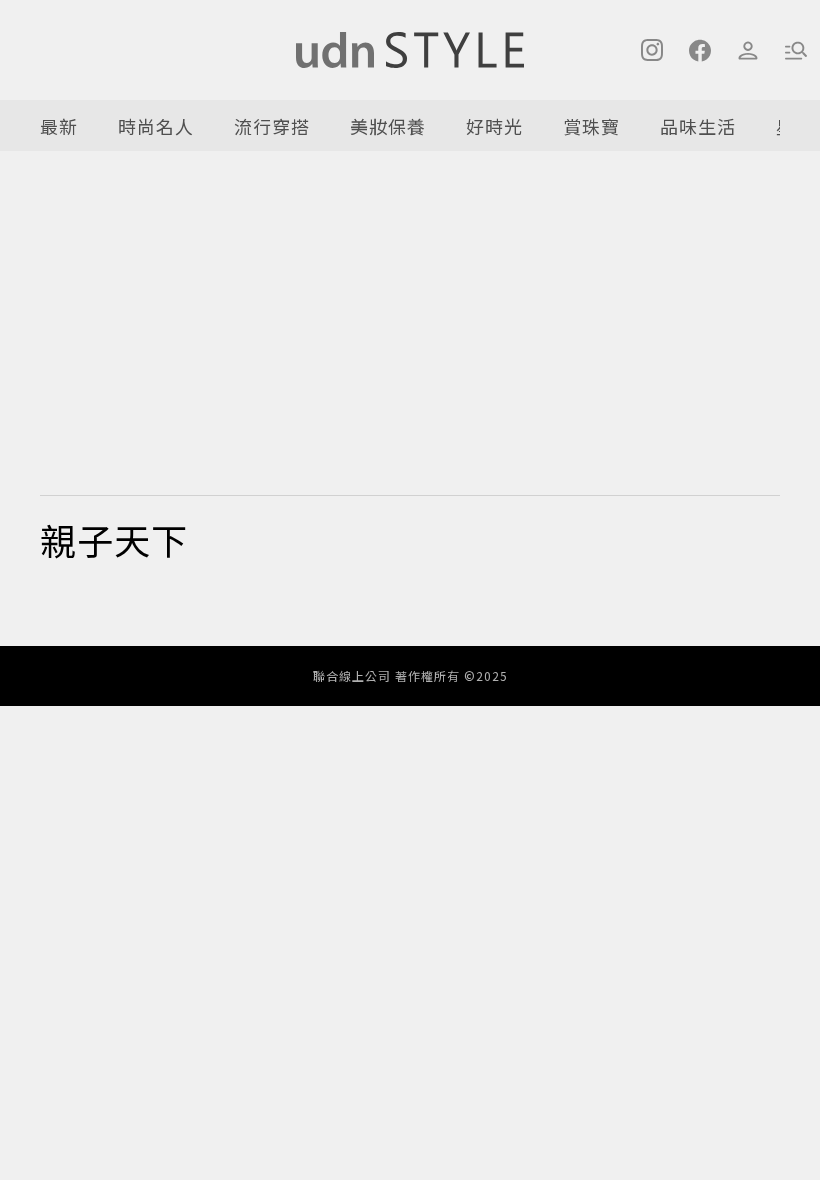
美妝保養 (388, 126)
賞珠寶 (591, 126)
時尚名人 (156, 126)
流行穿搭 (272, 126)
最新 (59, 126)
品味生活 (698, 126)
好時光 (494, 126)
